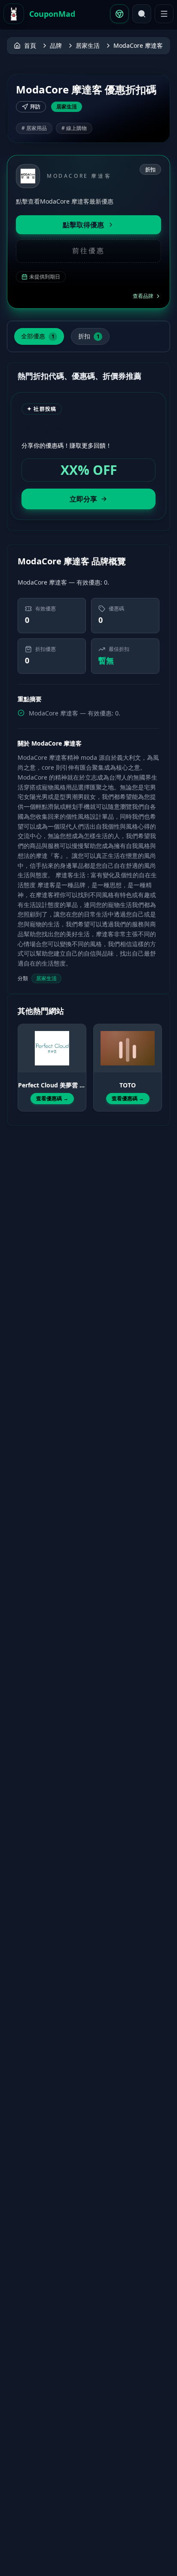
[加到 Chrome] (119, 14)
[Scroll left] (23, 1060)
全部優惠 (38, 336)
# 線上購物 (74, 128)
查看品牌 (143, 296)
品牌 (56, 45)
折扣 (89, 336)
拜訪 (35, 107)
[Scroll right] (154, 1060)
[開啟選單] (164, 14)
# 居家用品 (34, 128)
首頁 (30, 45)
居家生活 (88, 45)
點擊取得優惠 (83, 225)
